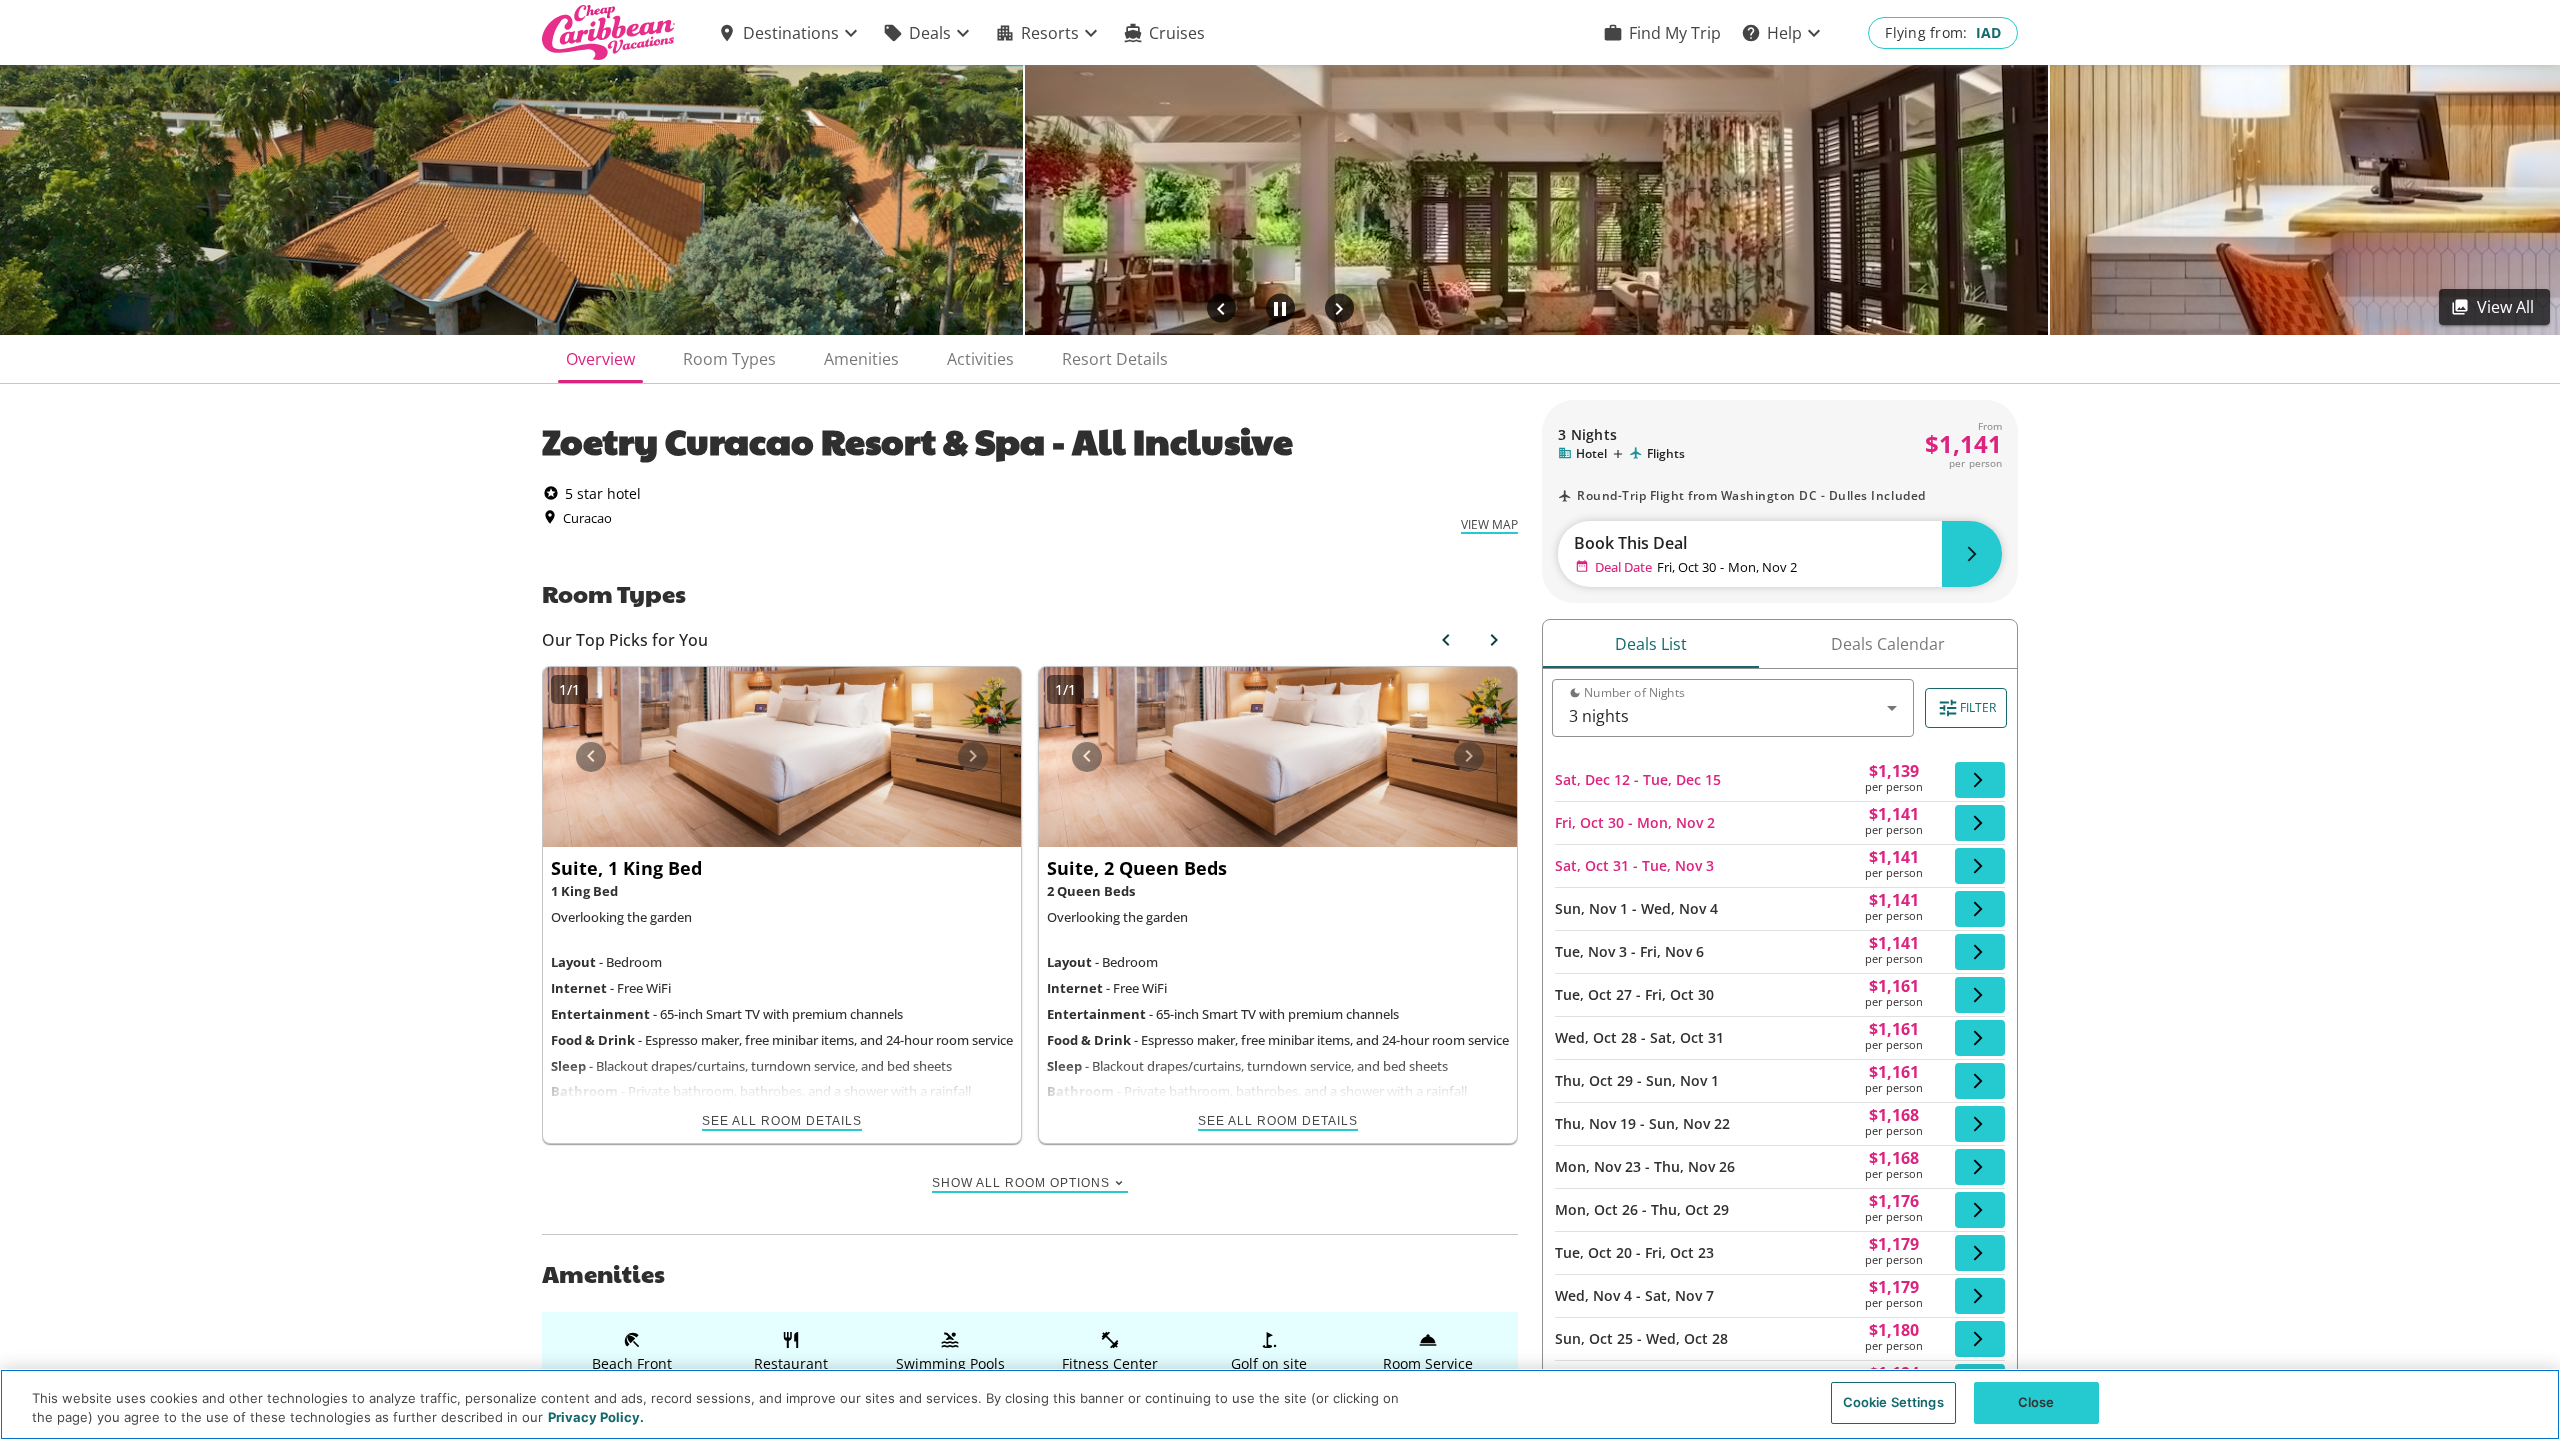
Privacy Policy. (596, 1418)
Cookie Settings (1893, 1402)
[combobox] (1733, 716)
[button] (790, 33)
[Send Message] (1469, 675)
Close (2036, 1402)
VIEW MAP (1489, 524)
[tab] (600, 359)
